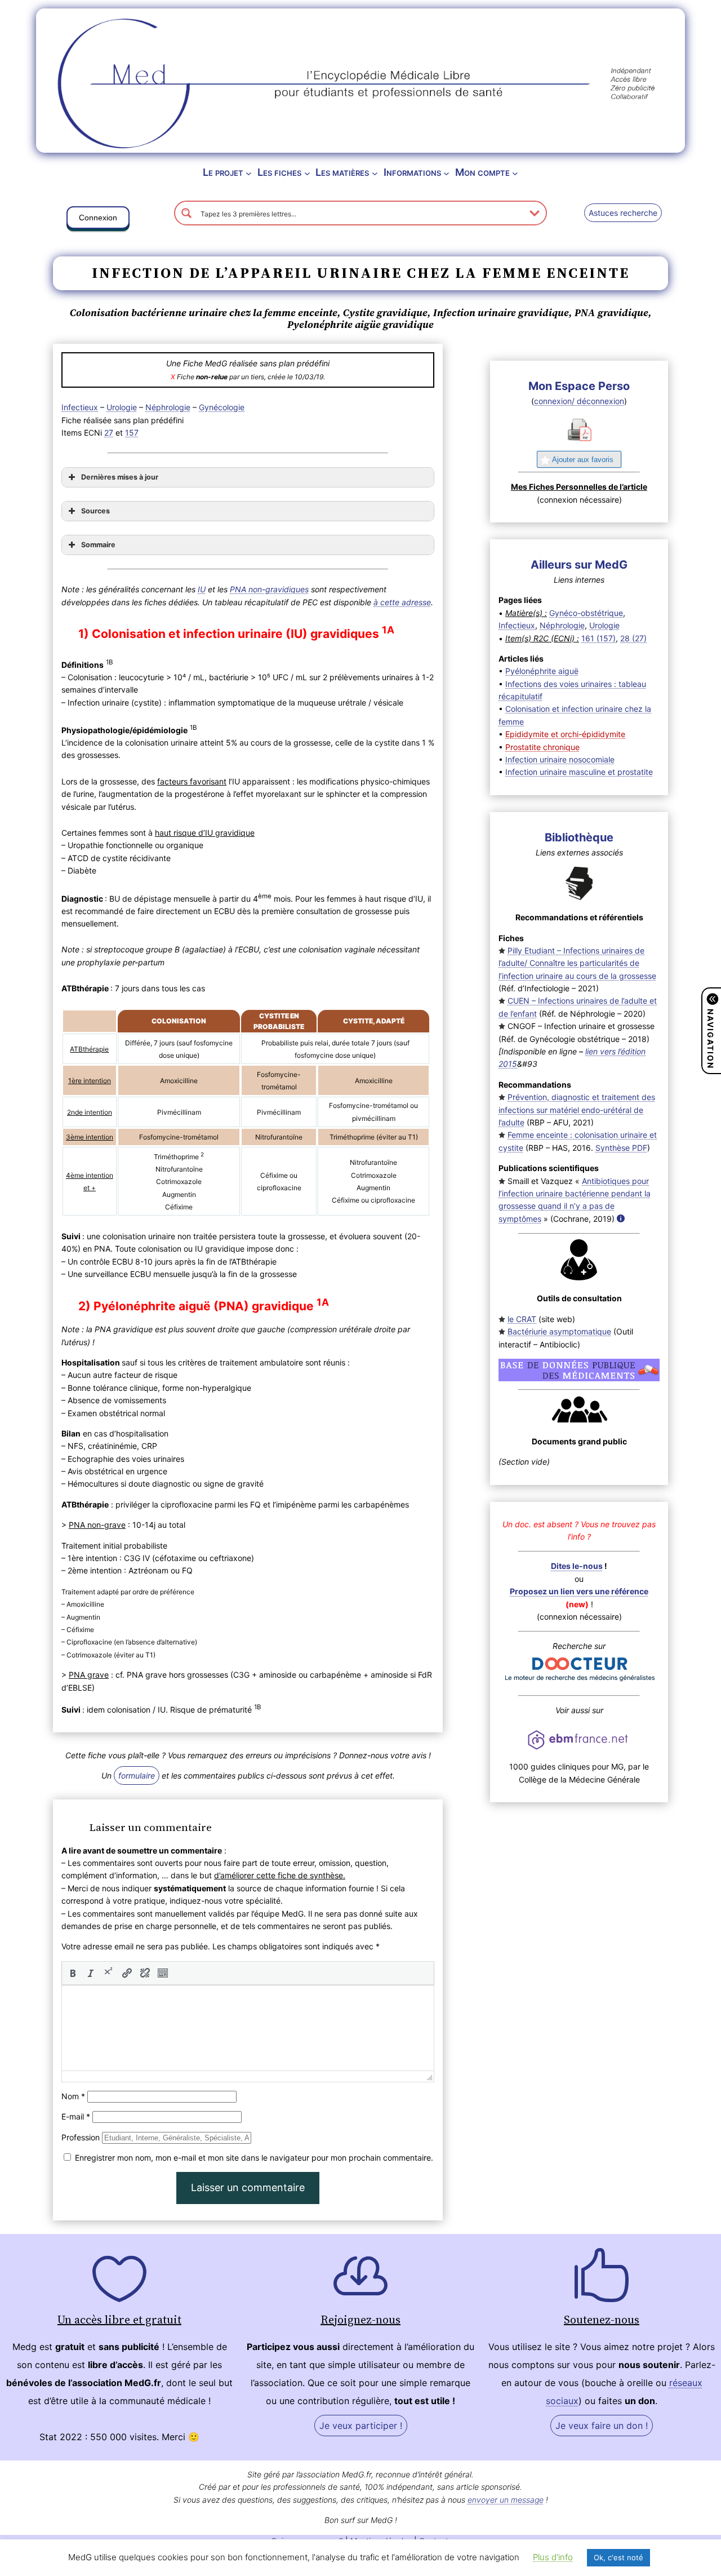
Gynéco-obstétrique (586, 613)
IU (202, 589)
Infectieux (80, 407)
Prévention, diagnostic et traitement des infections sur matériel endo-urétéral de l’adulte (577, 1110)
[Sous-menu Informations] (446, 173)
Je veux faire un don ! (602, 2426)
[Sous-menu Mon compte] (515, 173)
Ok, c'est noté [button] (618, 2557)
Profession (81, 2137)
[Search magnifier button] (186, 213)
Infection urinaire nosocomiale (560, 759)
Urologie (122, 407)
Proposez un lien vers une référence (579, 1591)
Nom (73, 2096)
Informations (412, 172)
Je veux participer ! (361, 2426)
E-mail (76, 2116)
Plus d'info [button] (553, 2557)
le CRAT (522, 1319)
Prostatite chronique (542, 747)
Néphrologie (168, 407)
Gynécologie (222, 407)
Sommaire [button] (98, 545)
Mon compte (482, 172)
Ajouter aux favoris (583, 460)
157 (132, 433)
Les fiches (279, 172)
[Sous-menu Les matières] (375, 173)
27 (109, 433)
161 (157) (598, 638)
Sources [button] (95, 511)
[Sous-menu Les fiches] (307, 173)
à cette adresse (402, 602)
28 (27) (633, 638)
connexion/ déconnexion (579, 401)
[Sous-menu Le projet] (249, 173)
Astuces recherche (623, 213)
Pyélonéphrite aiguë (542, 671)
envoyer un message (506, 2500)
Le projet (223, 172)
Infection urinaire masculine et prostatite (579, 772)
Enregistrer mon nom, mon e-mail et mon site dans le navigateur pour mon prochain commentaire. (254, 2158)
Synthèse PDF (621, 1148)
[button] (98, 220)
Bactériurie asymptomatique (559, 1331)
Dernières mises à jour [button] (120, 477)
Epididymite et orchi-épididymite (565, 734)
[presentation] (73, 1973)
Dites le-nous (577, 1566)
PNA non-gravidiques (269, 589)
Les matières (342, 172)
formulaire (137, 1775)
